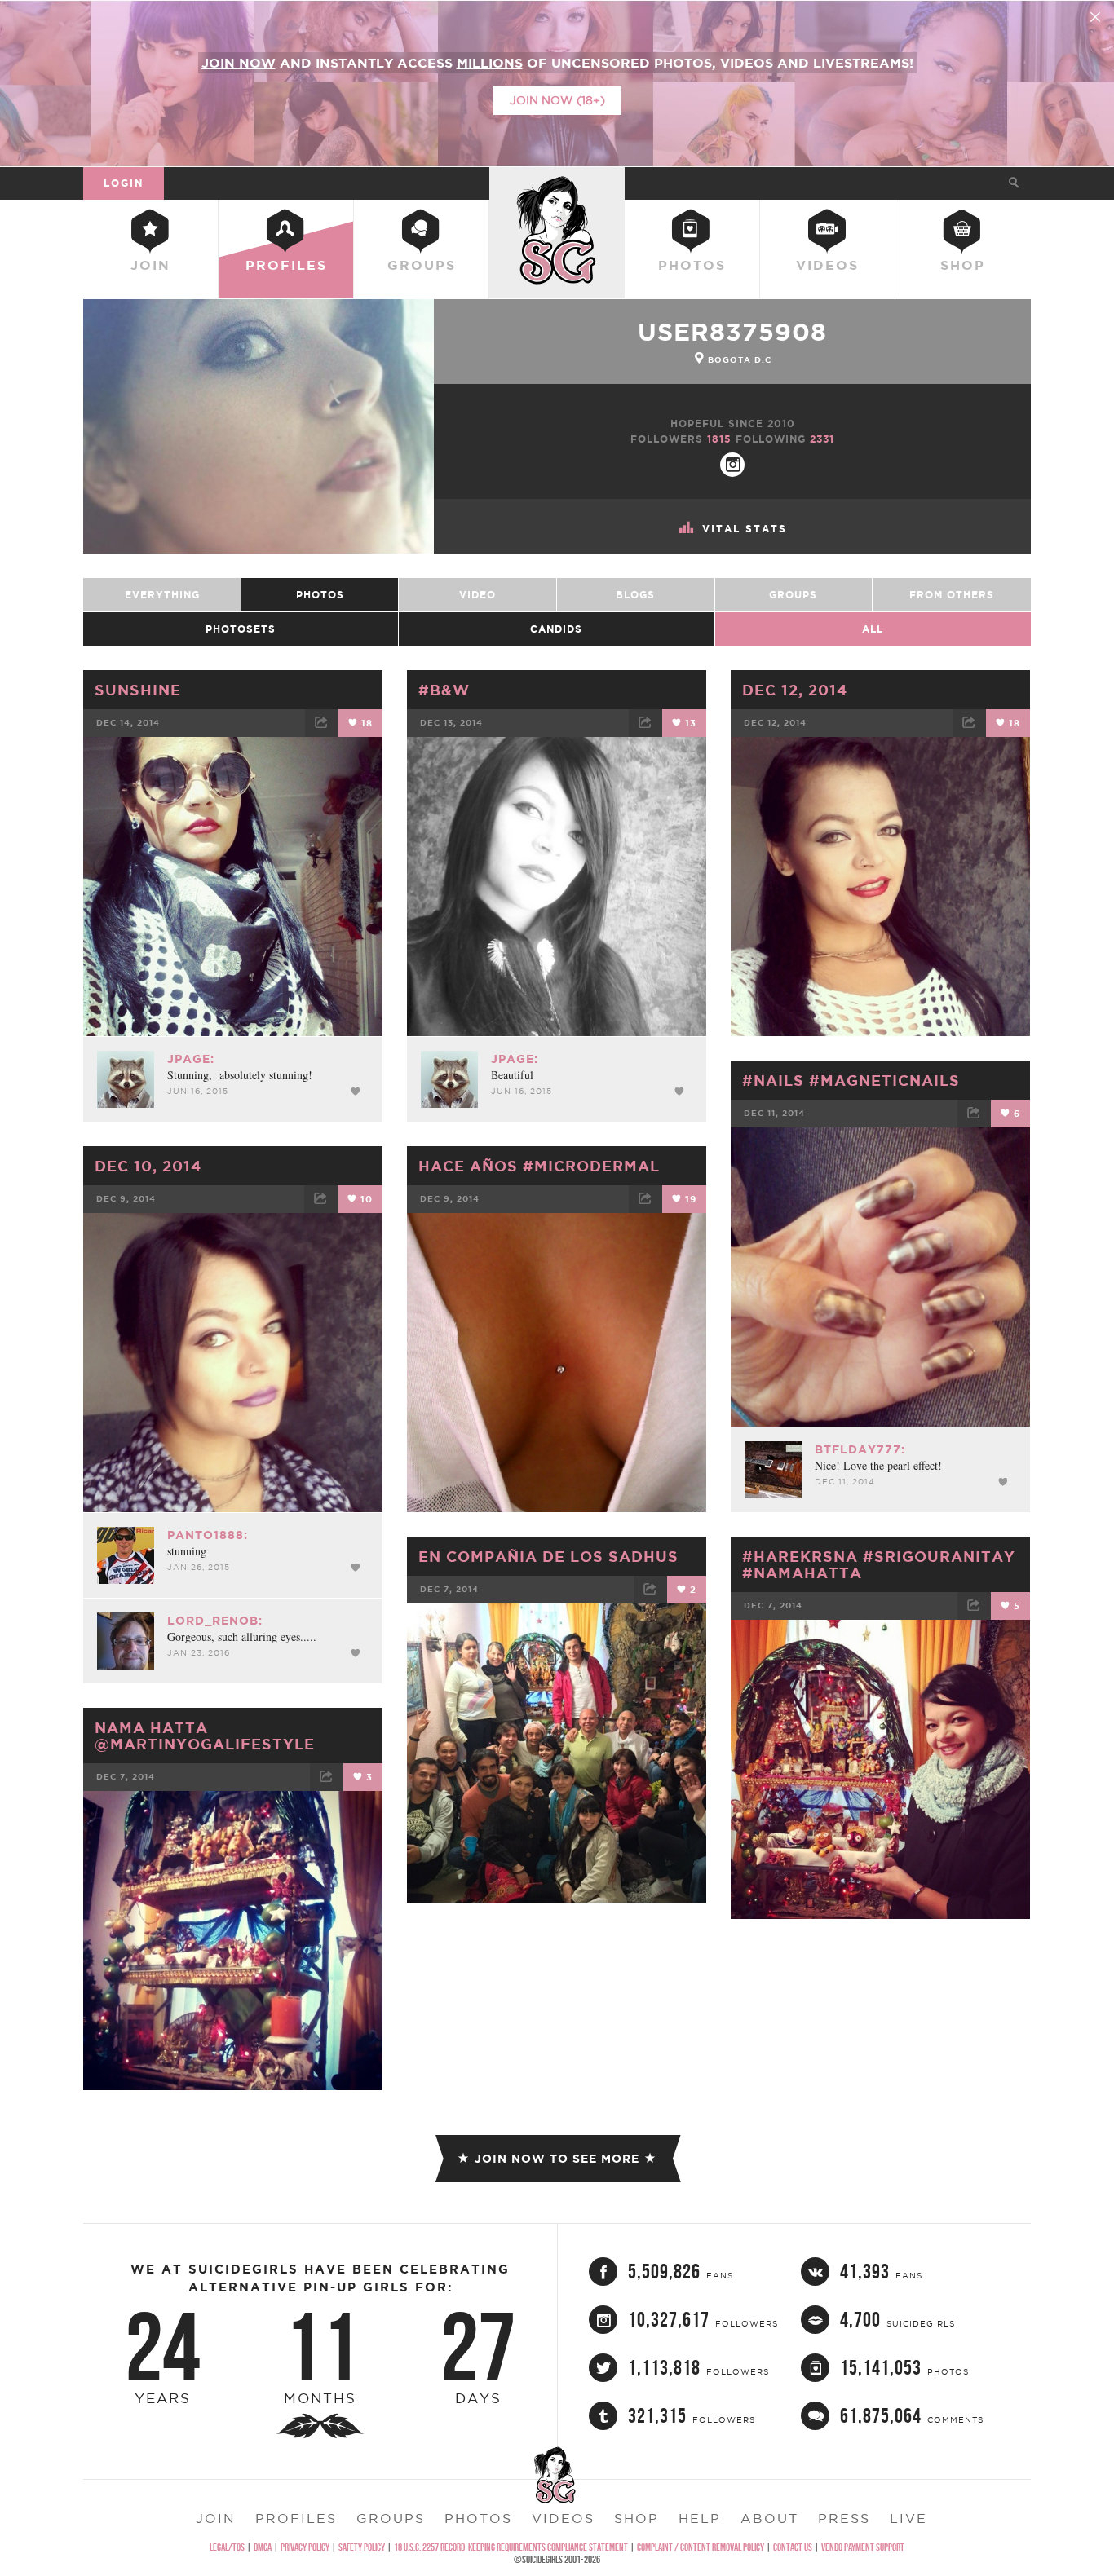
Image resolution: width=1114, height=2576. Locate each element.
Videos (827, 265)
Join (150, 265)
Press (844, 2518)
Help (700, 2518)
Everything (162, 595)
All (873, 629)
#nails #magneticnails (851, 1080)
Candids (556, 629)
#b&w (444, 690)
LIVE (908, 2518)
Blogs (635, 595)
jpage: (191, 1059)
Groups (422, 265)
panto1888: (208, 1535)
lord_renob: (215, 1621)
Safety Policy (362, 2547)
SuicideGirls (557, 183)
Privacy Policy (305, 2547)
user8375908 (732, 332)
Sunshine (138, 690)
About (769, 2518)
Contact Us (793, 2547)
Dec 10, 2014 (148, 1166)
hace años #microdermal (539, 1166)
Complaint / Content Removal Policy (701, 2547)
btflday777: (860, 1449)
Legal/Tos (227, 2547)
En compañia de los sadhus (548, 1556)
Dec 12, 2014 (795, 690)
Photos (692, 265)
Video (477, 595)
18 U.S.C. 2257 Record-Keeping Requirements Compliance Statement (511, 2547)
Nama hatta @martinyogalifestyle (205, 1736)
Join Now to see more (557, 2159)
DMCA (263, 2547)
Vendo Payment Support (863, 2547)
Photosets (241, 629)
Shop (963, 265)
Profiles (286, 265)
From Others (952, 595)
